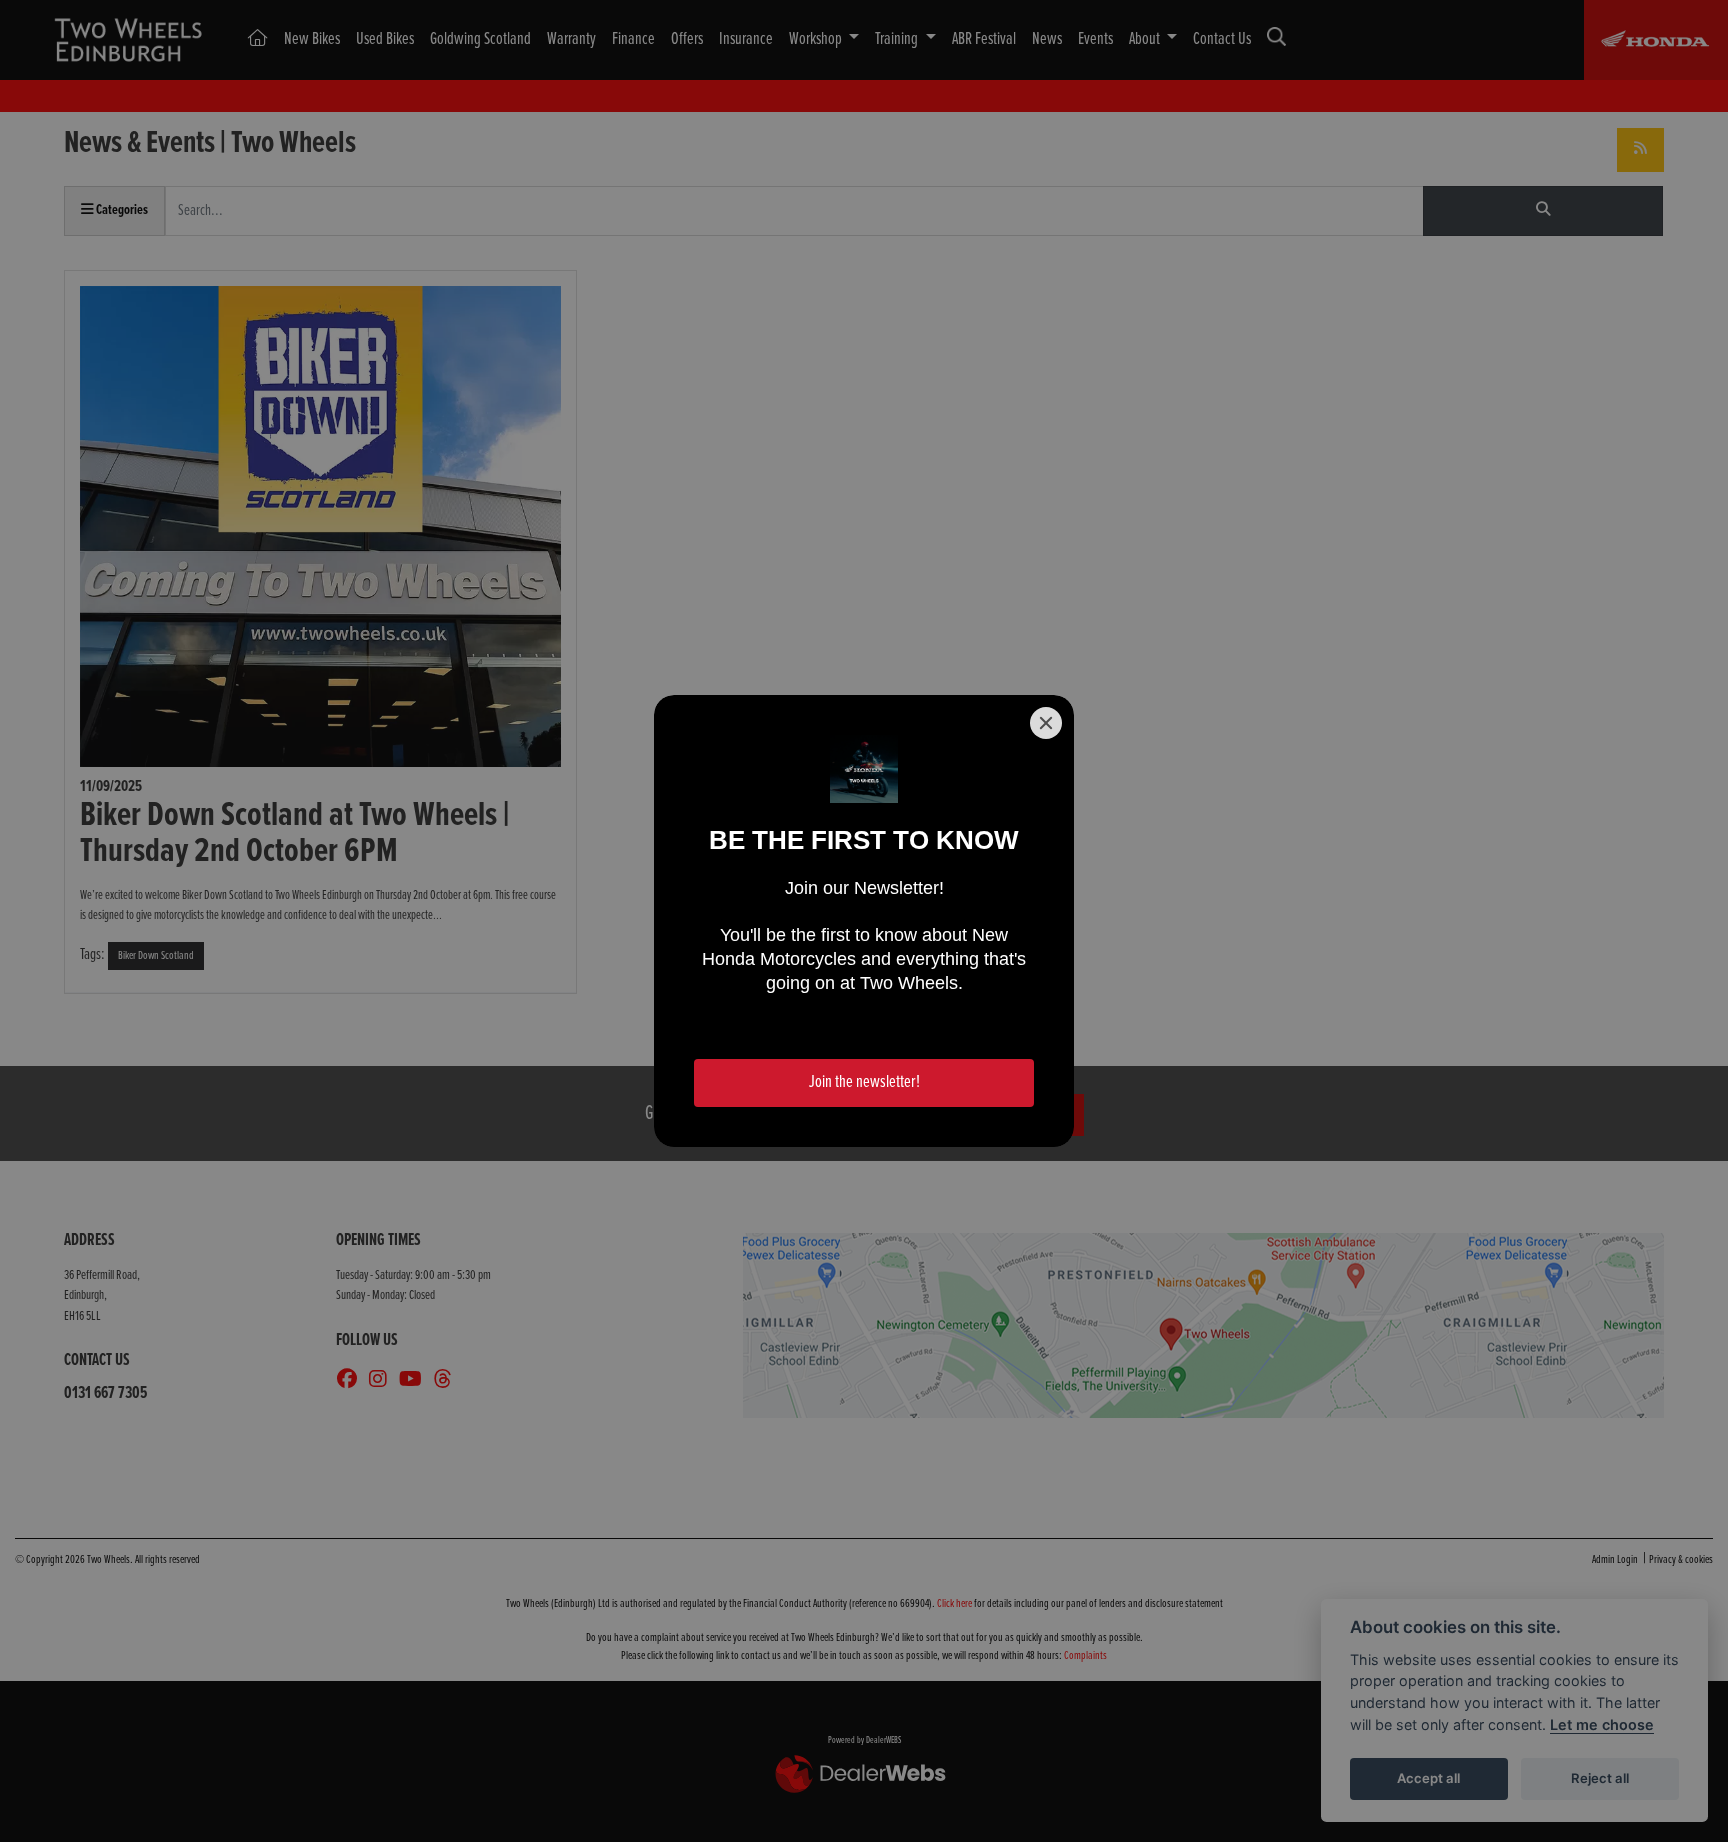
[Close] (1046, 723)
